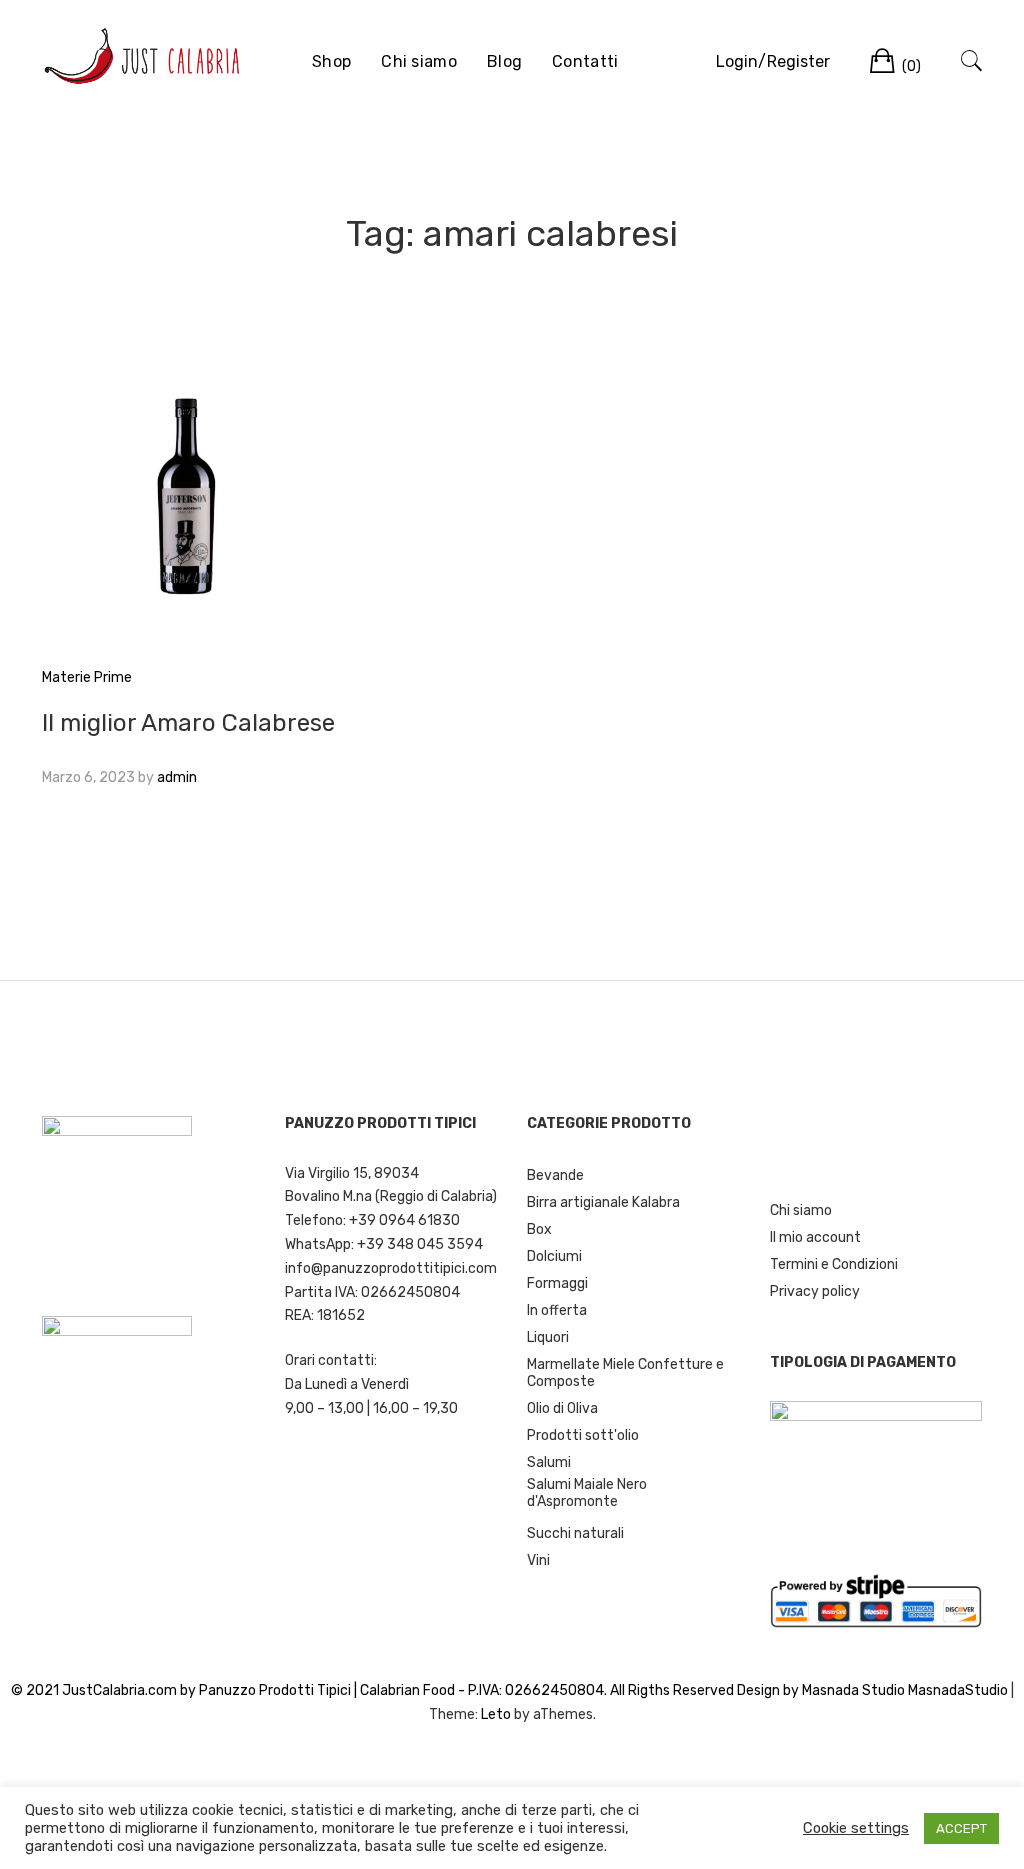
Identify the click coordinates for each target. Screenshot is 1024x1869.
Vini (538, 1560)
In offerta (557, 1310)
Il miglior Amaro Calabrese (188, 723)
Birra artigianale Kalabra (603, 1202)
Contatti (585, 61)
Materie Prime (87, 677)
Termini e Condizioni (834, 1264)
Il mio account (815, 1237)
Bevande (555, 1175)
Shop (331, 61)
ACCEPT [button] (961, 1828)
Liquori (548, 1337)
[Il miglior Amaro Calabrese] (188, 500)
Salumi (549, 1462)
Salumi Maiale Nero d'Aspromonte (587, 1493)
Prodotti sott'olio (583, 1435)
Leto (496, 1714)
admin (177, 777)
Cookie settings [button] (856, 1828)
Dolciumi (554, 1256)
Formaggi (557, 1283)
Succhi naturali (575, 1533)
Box (539, 1229)
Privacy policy (815, 1291)
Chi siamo (419, 61)
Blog (504, 61)
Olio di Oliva (562, 1408)
